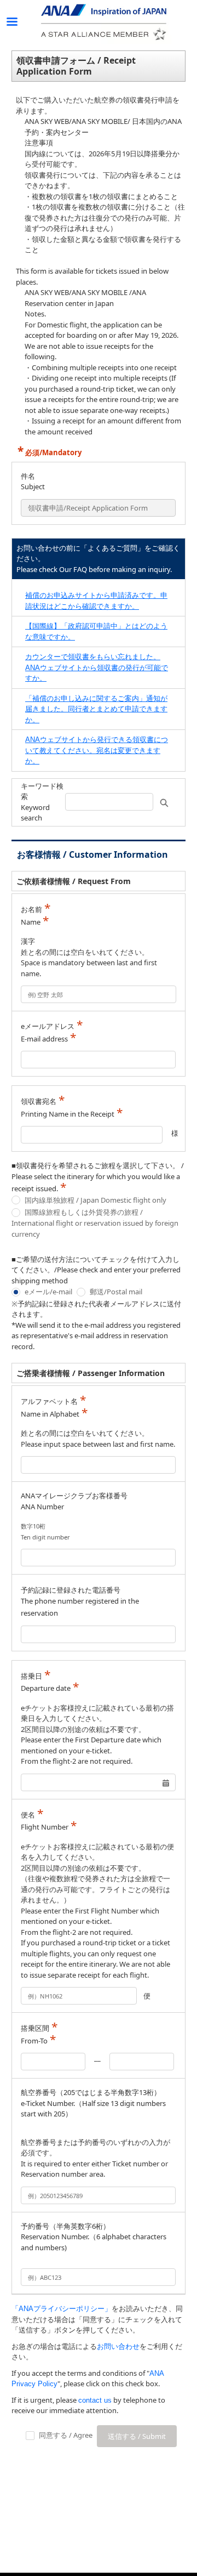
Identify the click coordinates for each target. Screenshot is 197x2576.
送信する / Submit (137, 2436)
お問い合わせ (118, 2346)
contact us (95, 2400)
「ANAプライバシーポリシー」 (62, 2309)
